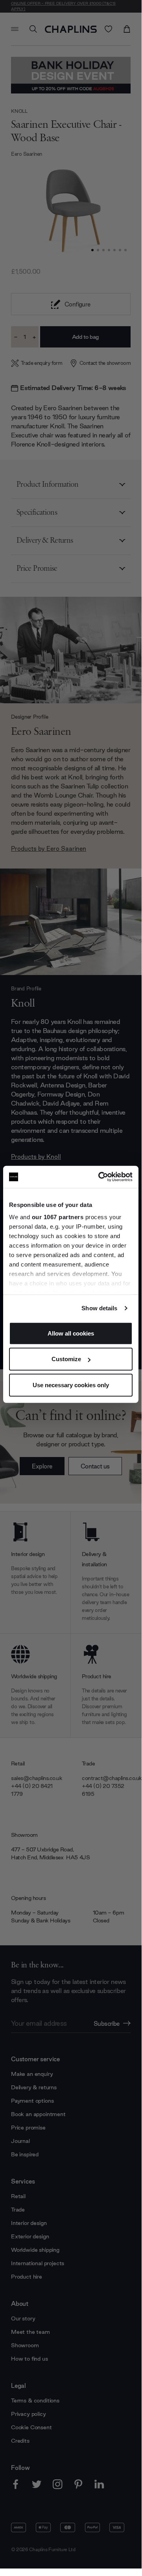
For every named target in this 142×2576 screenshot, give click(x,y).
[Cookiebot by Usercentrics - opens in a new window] (100, 1177)
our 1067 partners (58, 1217)
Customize (66, 1359)
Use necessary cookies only (71, 1385)
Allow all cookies (71, 1333)
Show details (99, 1308)
